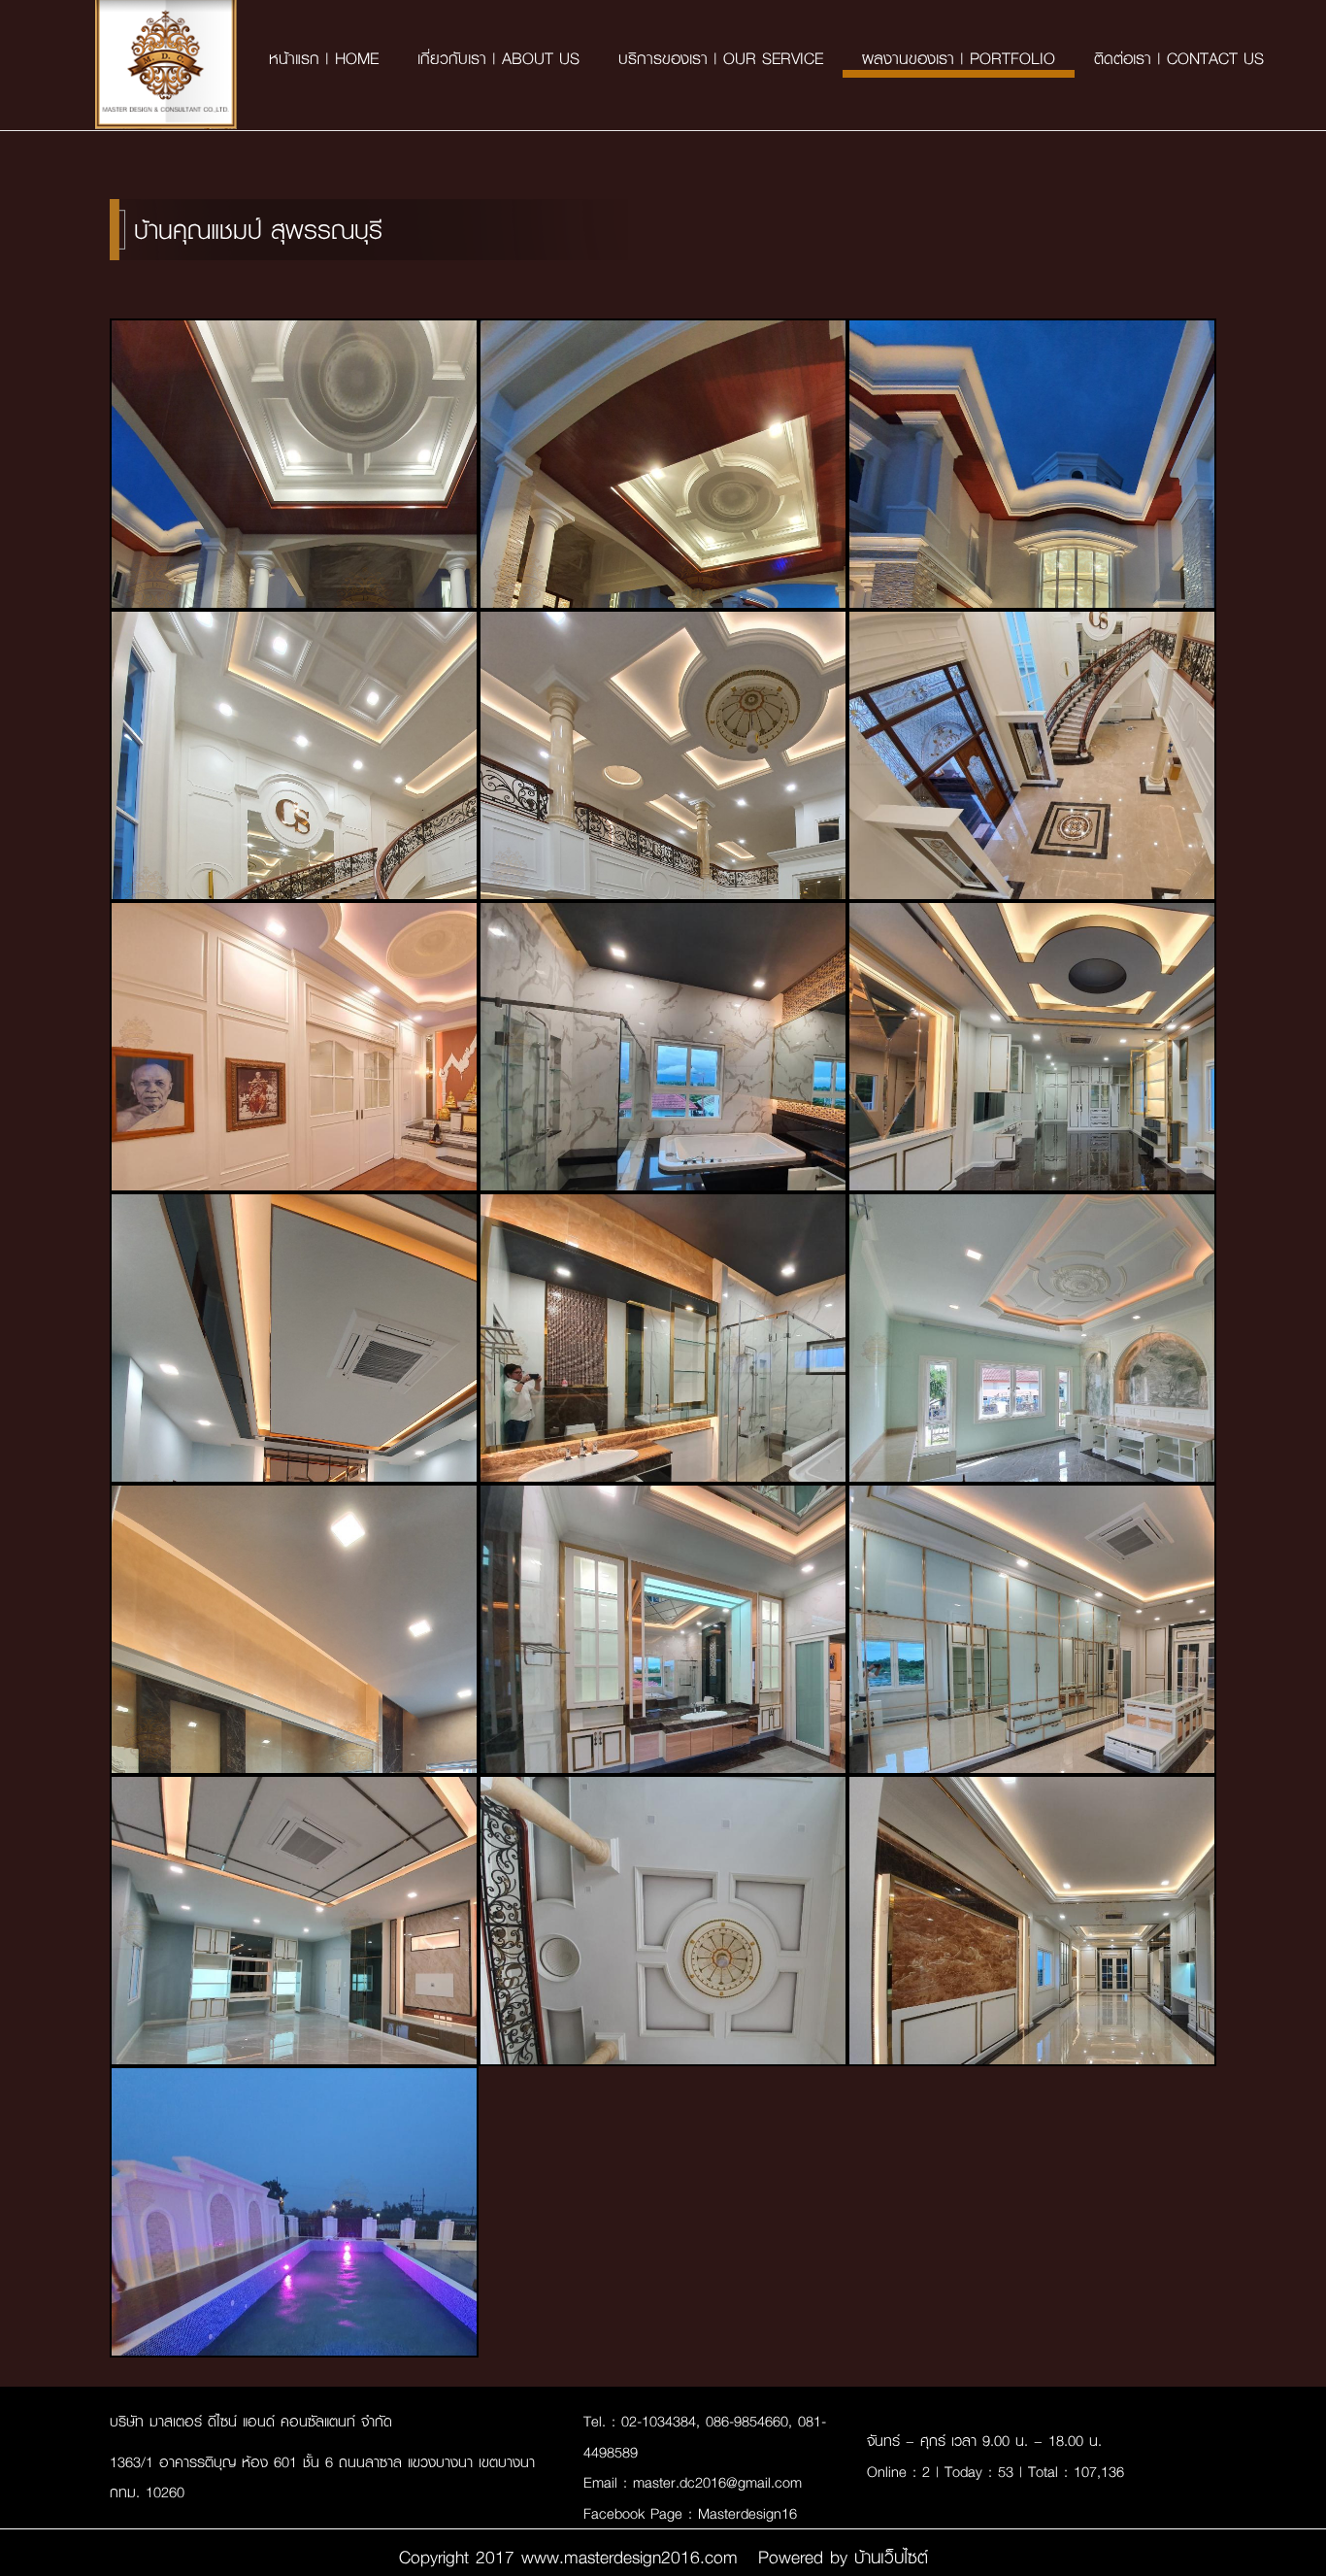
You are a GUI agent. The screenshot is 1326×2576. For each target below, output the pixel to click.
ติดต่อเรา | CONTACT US (1179, 58)
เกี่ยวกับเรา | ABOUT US (498, 58)
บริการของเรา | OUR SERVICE (721, 58)
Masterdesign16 (747, 2513)
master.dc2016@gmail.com (717, 2482)
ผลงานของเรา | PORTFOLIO (959, 58)
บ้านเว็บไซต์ (888, 2557)
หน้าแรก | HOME (324, 58)
